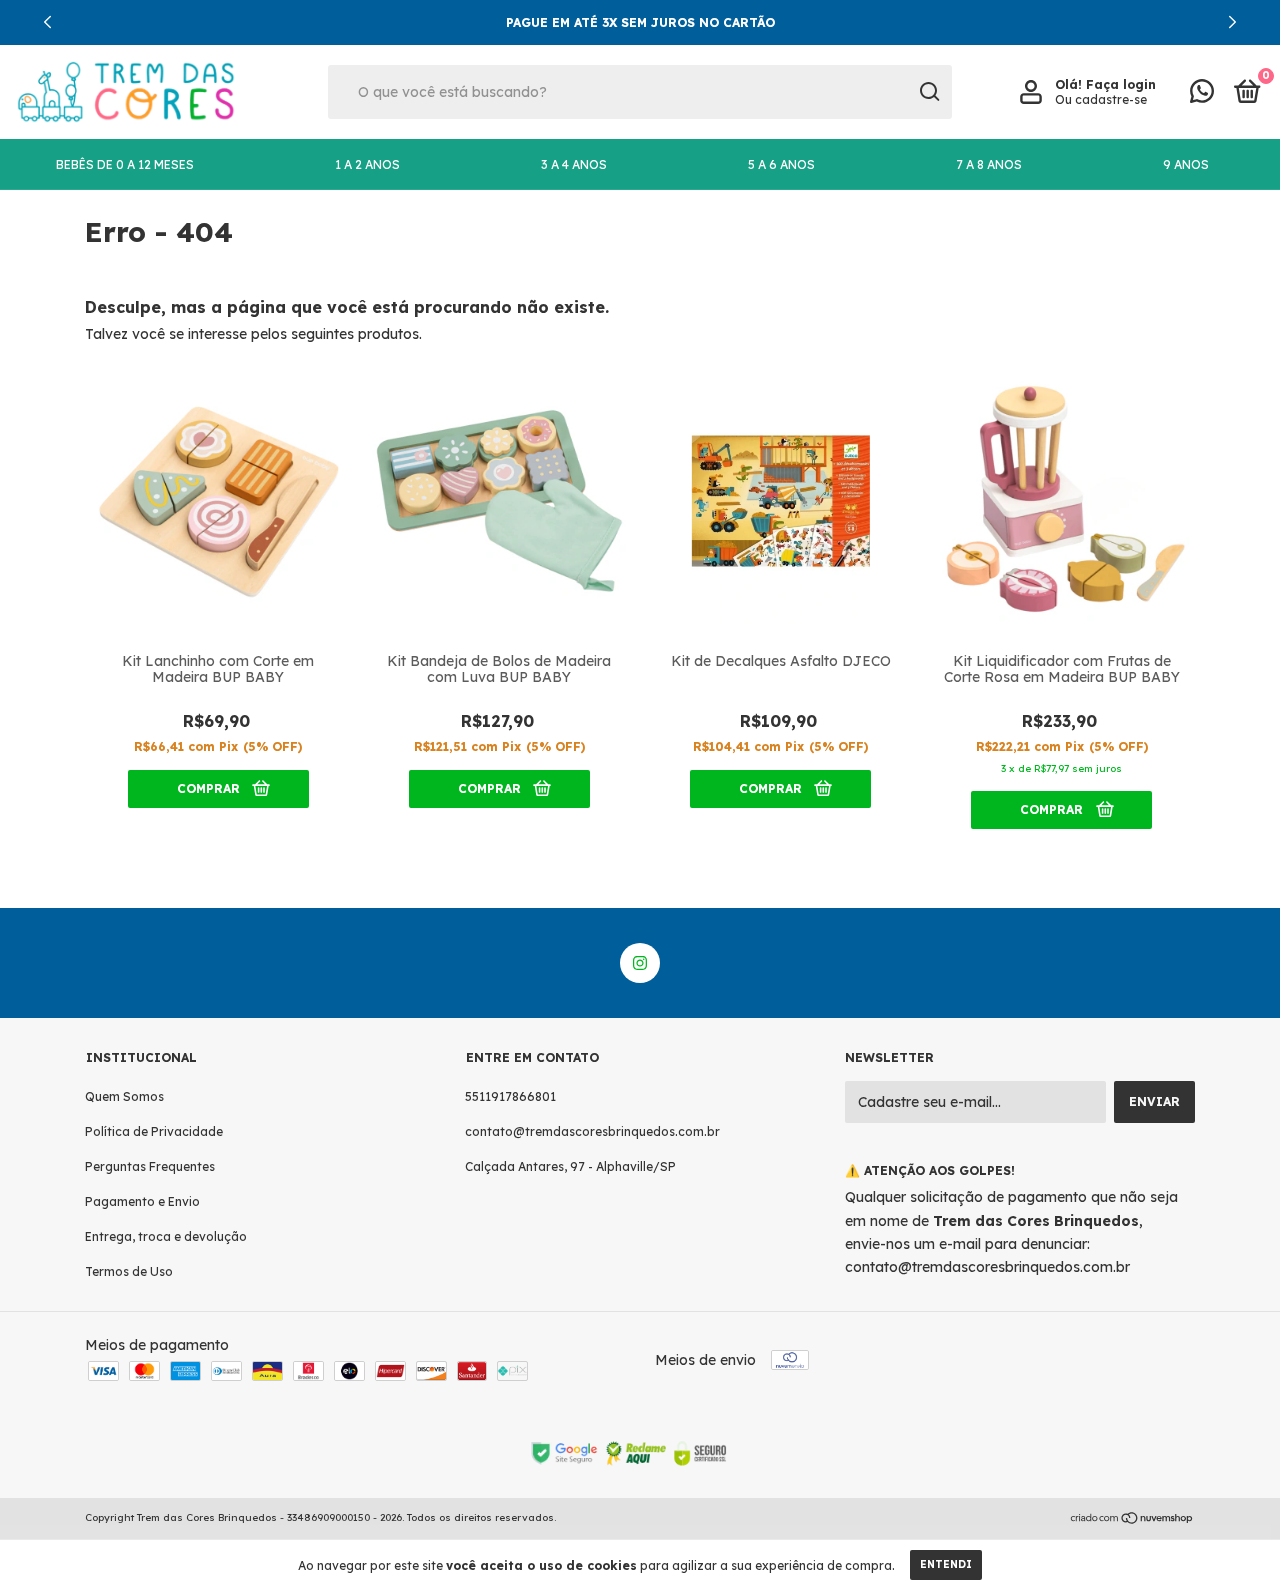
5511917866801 (510, 1096)
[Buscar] (928, 92)
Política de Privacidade (154, 1131)
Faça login (1121, 84)
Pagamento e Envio (142, 1201)
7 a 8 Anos (989, 164)
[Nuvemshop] (1132, 1520)
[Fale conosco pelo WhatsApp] (1202, 95)
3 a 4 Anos (574, 164)
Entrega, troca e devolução (166, 1236)
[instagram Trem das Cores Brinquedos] (640, 963)
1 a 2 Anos (367, 164)
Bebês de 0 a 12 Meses (125, 164)
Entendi (946, 1564)
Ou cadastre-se (1101, 99)
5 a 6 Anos (781, 164)
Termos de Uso (129, 1271)
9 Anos (1186, 164)
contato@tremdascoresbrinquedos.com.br (592, 1131)
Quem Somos (124, 1096)
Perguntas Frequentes (150, 1166)
